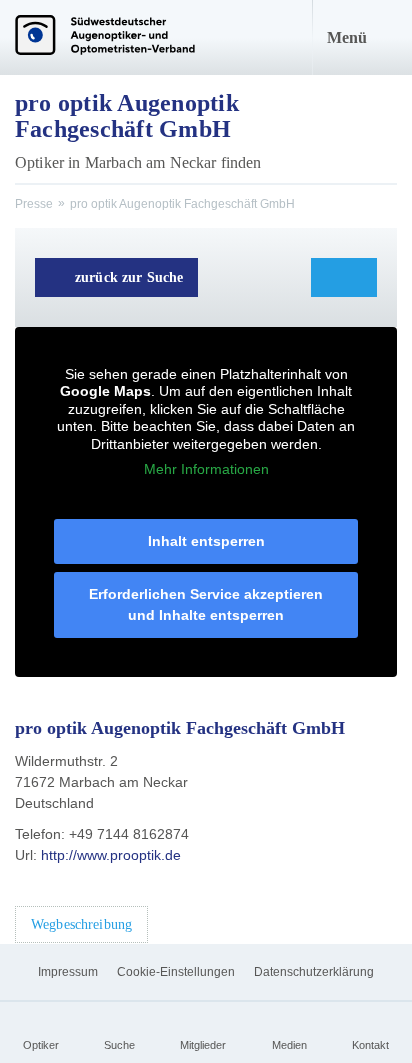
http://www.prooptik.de (111, 855)
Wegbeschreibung (81, 924)
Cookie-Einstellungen (176, 972)
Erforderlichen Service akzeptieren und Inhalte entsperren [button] (206, 604)
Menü (347, 37)
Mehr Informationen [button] (206, 469)
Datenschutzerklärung (314, 972)
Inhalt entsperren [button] (206, 541)
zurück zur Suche (129, 277)
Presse (34, 204)
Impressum (68, 972)
